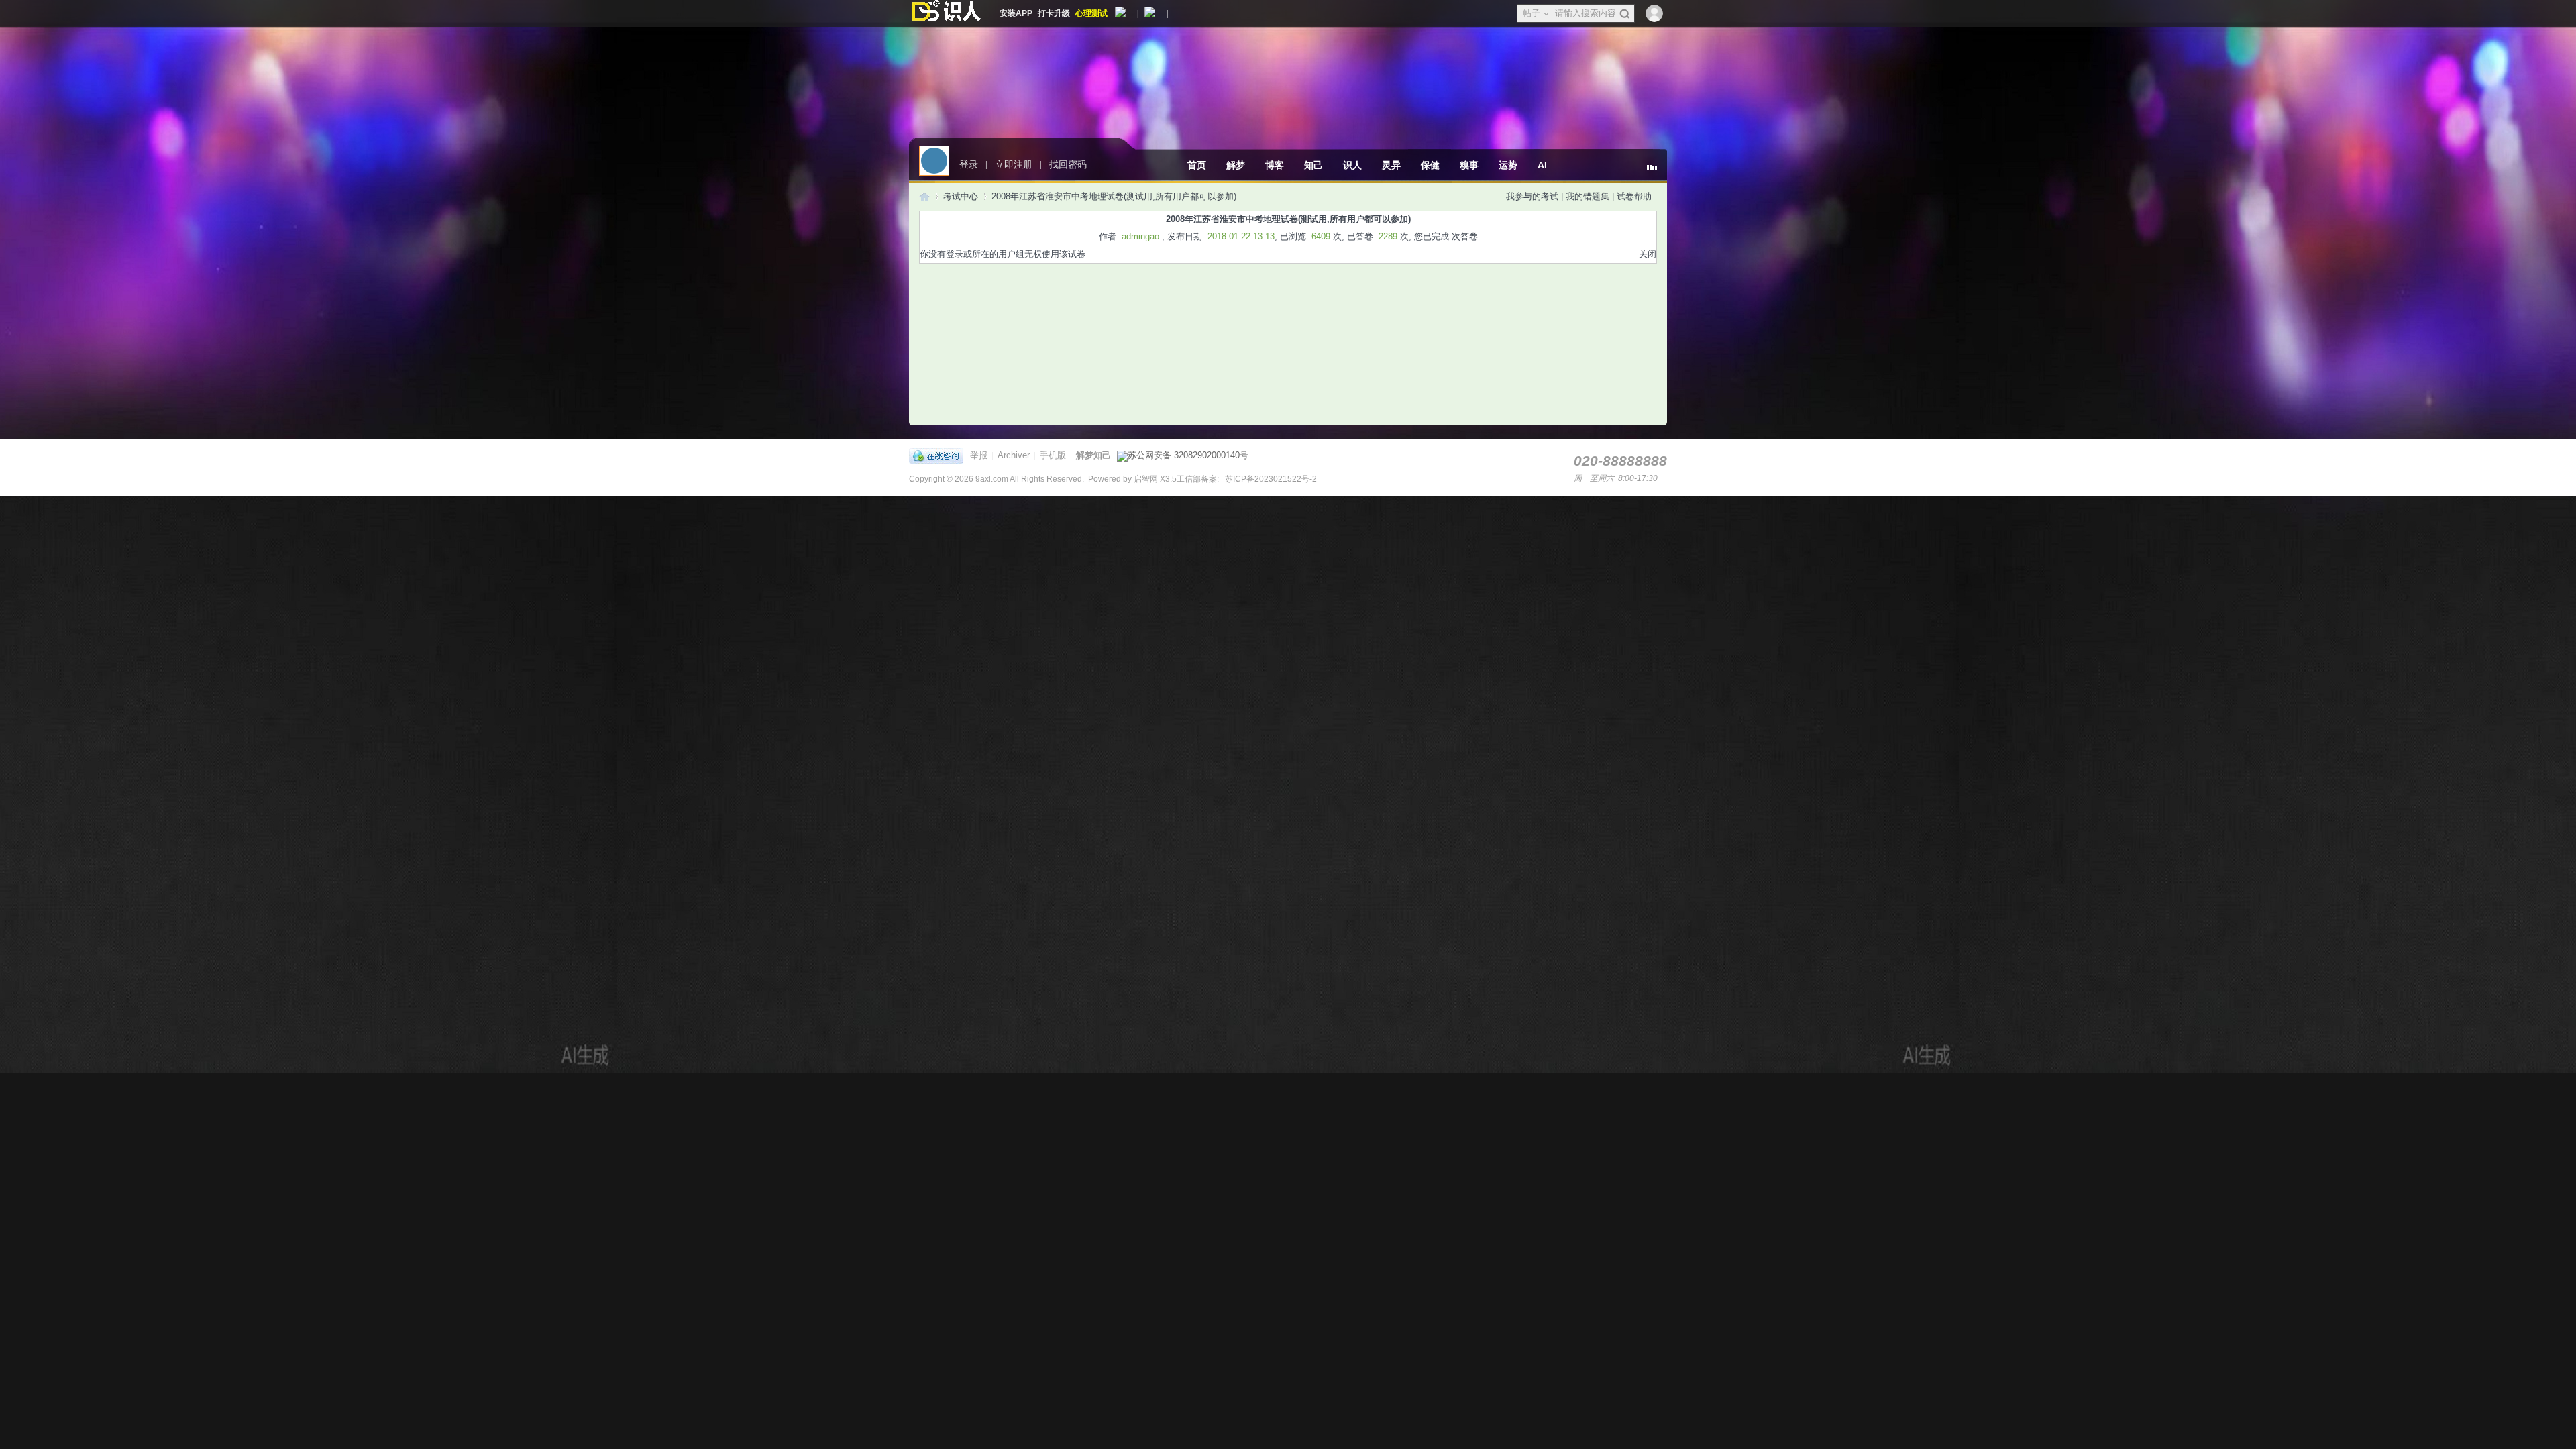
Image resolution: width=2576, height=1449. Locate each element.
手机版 (1053, 455)
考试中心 (961, 196)
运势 (1508, 165)
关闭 (1648, 254)
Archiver (1014, 455)
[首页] (924, 196)
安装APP (1016, 13)
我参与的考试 (1532, 196)
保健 (1430, 165)
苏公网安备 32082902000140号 (1188, 455)
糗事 (1469, 165)
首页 (1197, 165)
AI (1542, 165)
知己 (1313, 165)
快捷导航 (1657, 172)
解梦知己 (1093, 455)
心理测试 (1091, 13)
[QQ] (940, 455)
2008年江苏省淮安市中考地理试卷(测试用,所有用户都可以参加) (1114, 196)
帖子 (1532, 13)
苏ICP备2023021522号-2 (1270, 479)
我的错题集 (1588, 196)
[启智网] (946, 13)
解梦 (1236, 165)
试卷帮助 (1634, 196)
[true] (1624, 14)
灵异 (1391, 165)
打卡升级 (1054, 13)
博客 (1275, 165)
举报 (979, 455)
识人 (1352, 165)
